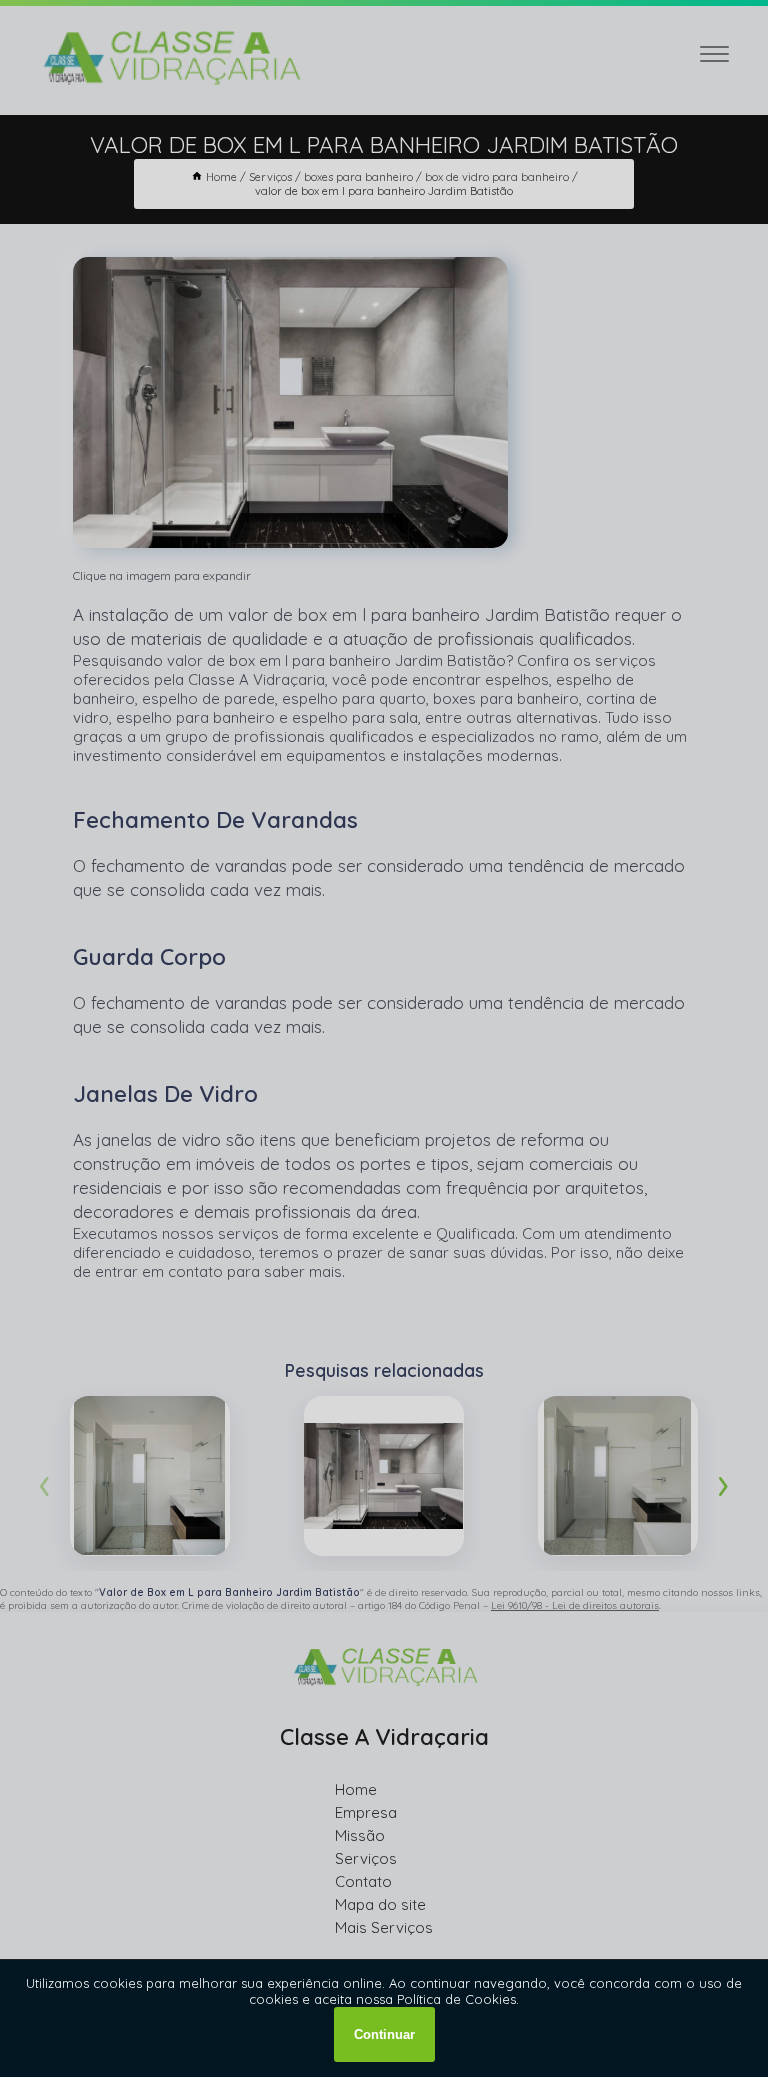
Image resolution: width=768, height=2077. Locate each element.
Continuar (384, 2034)
